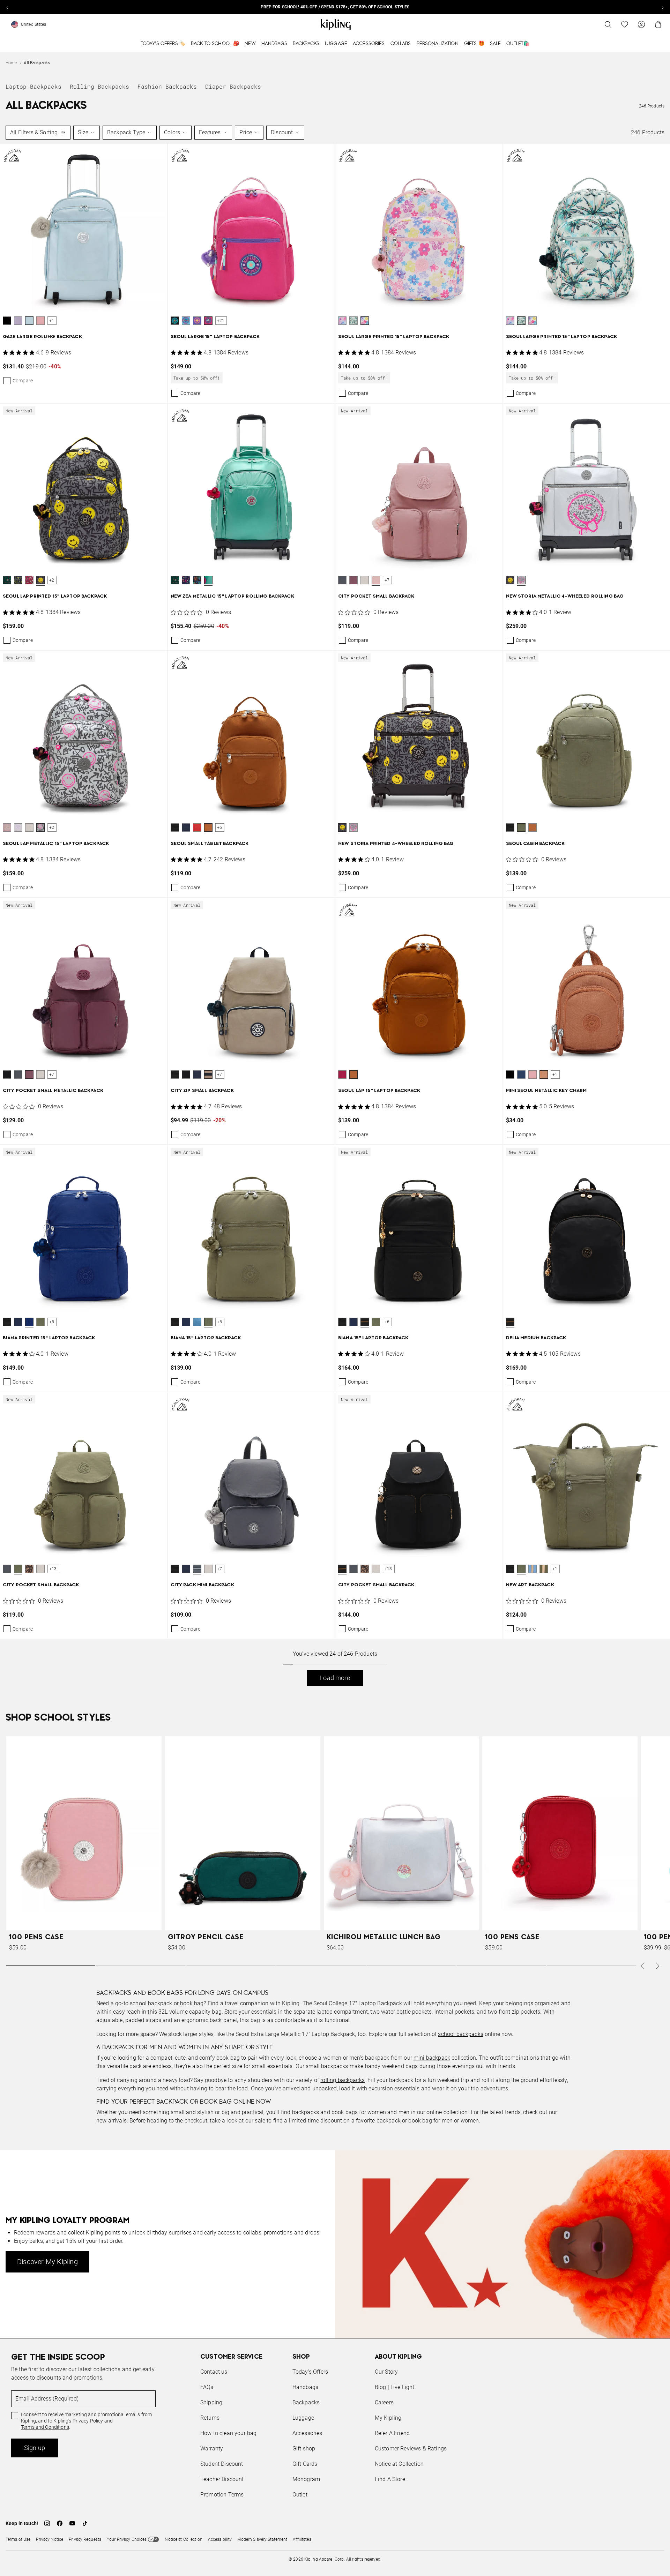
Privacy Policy (393, 1315)
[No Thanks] (452, 1221)
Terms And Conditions (382, 1321)
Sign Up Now (373, 1341)
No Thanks (431, 1341)
